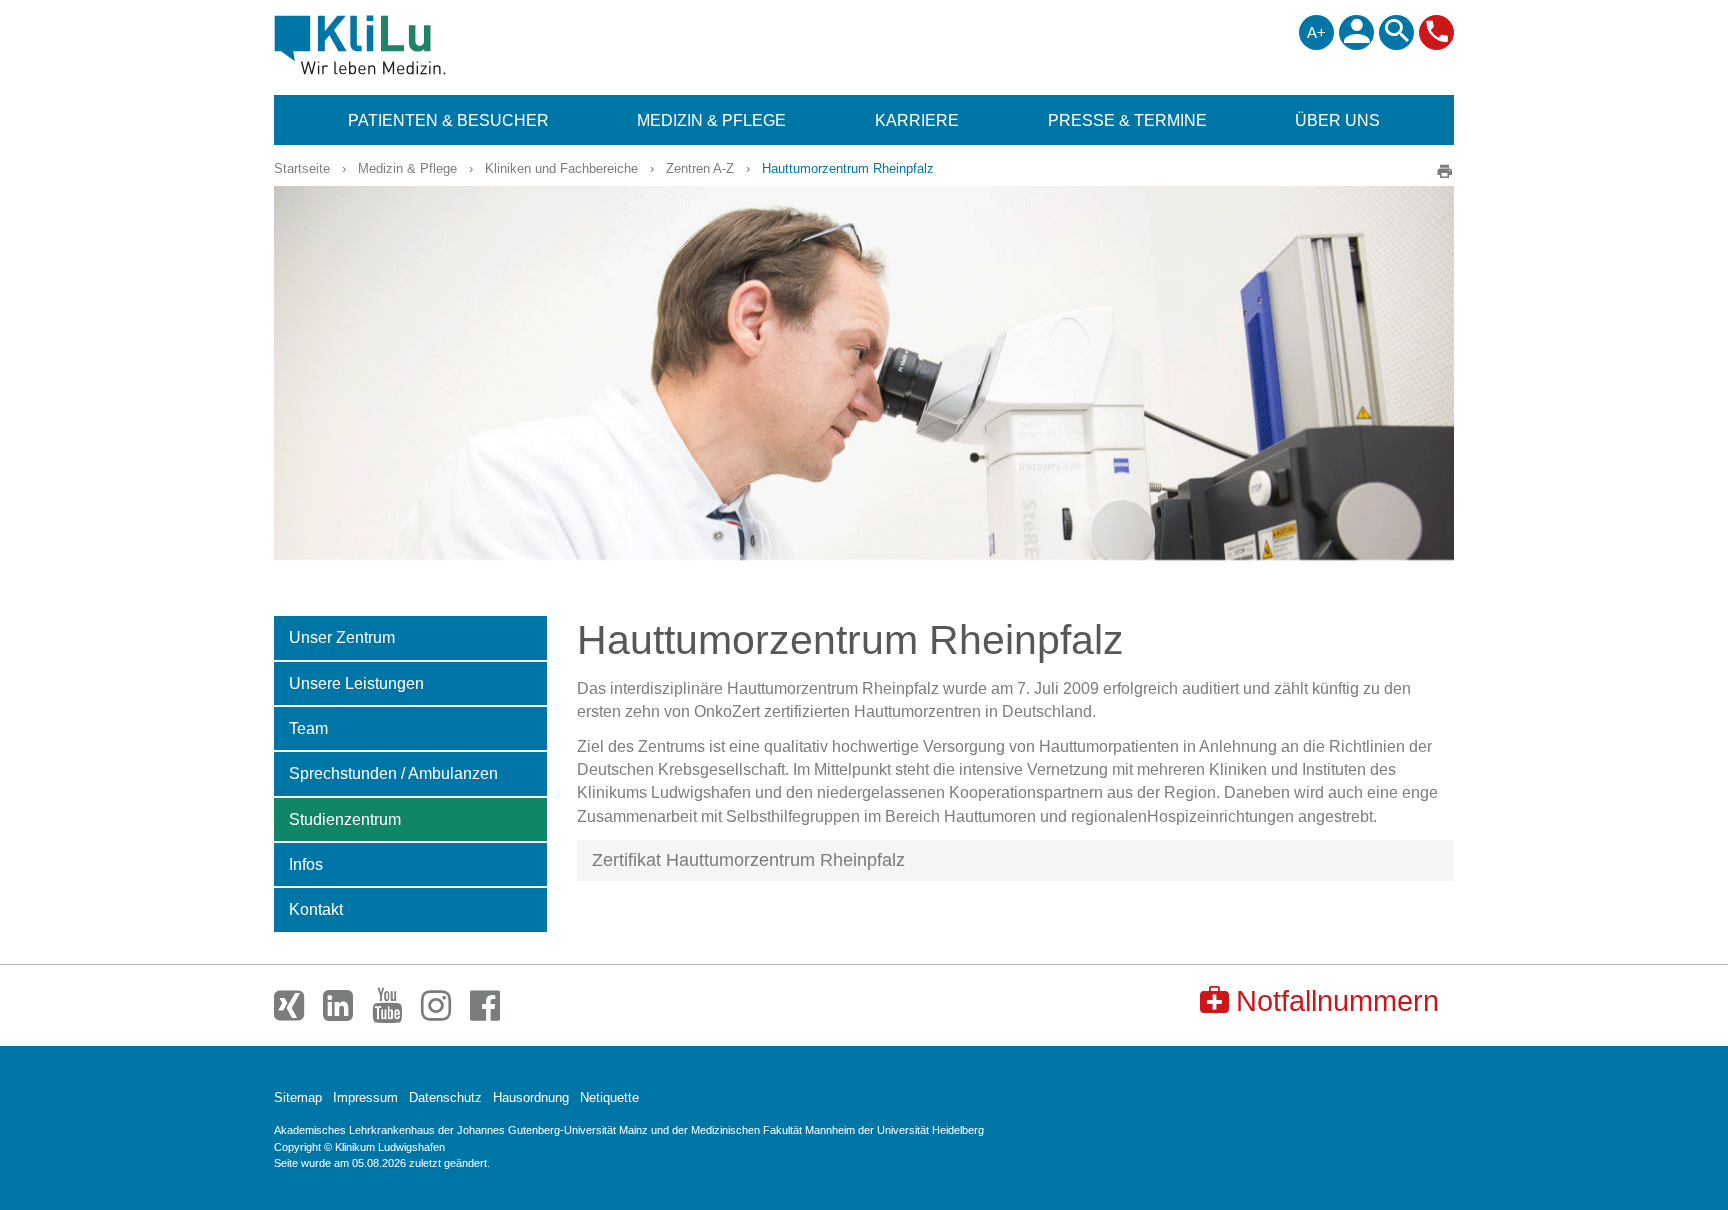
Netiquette (609, 1097)
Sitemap (298, 1097)
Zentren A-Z (700, 168)
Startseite (302, 168)
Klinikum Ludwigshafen (405, 45)
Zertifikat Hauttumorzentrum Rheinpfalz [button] (748, 860)
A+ (1316, 32)
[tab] (1016, 861)
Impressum (365, 1097)
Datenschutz (445, 1097)
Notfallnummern (1337, 1001)
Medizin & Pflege (407, 168)
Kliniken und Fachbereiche (561, 168)
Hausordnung (531, 1097)
